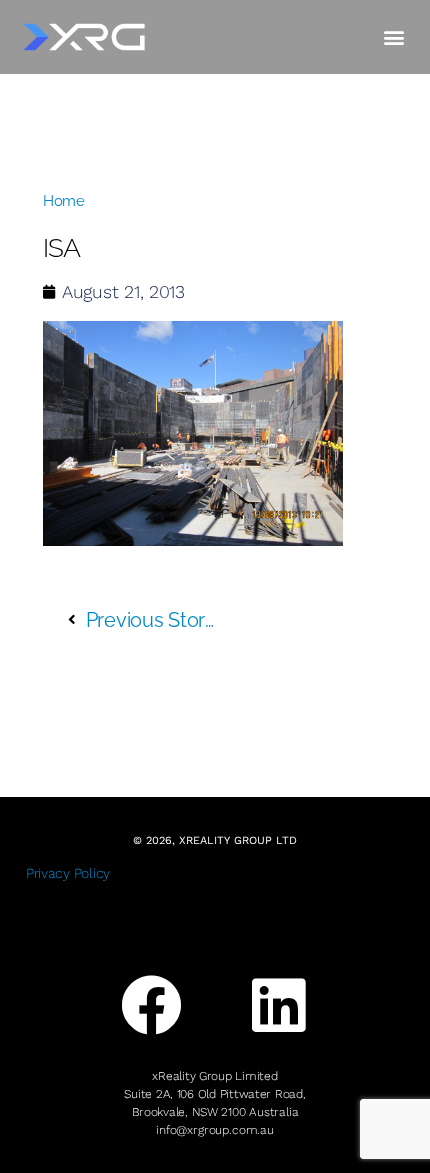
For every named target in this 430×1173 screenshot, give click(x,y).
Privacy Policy (68, 873)
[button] (393, 36)
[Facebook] (152, 1006)
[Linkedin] (278, 1006)
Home (64, 201)
